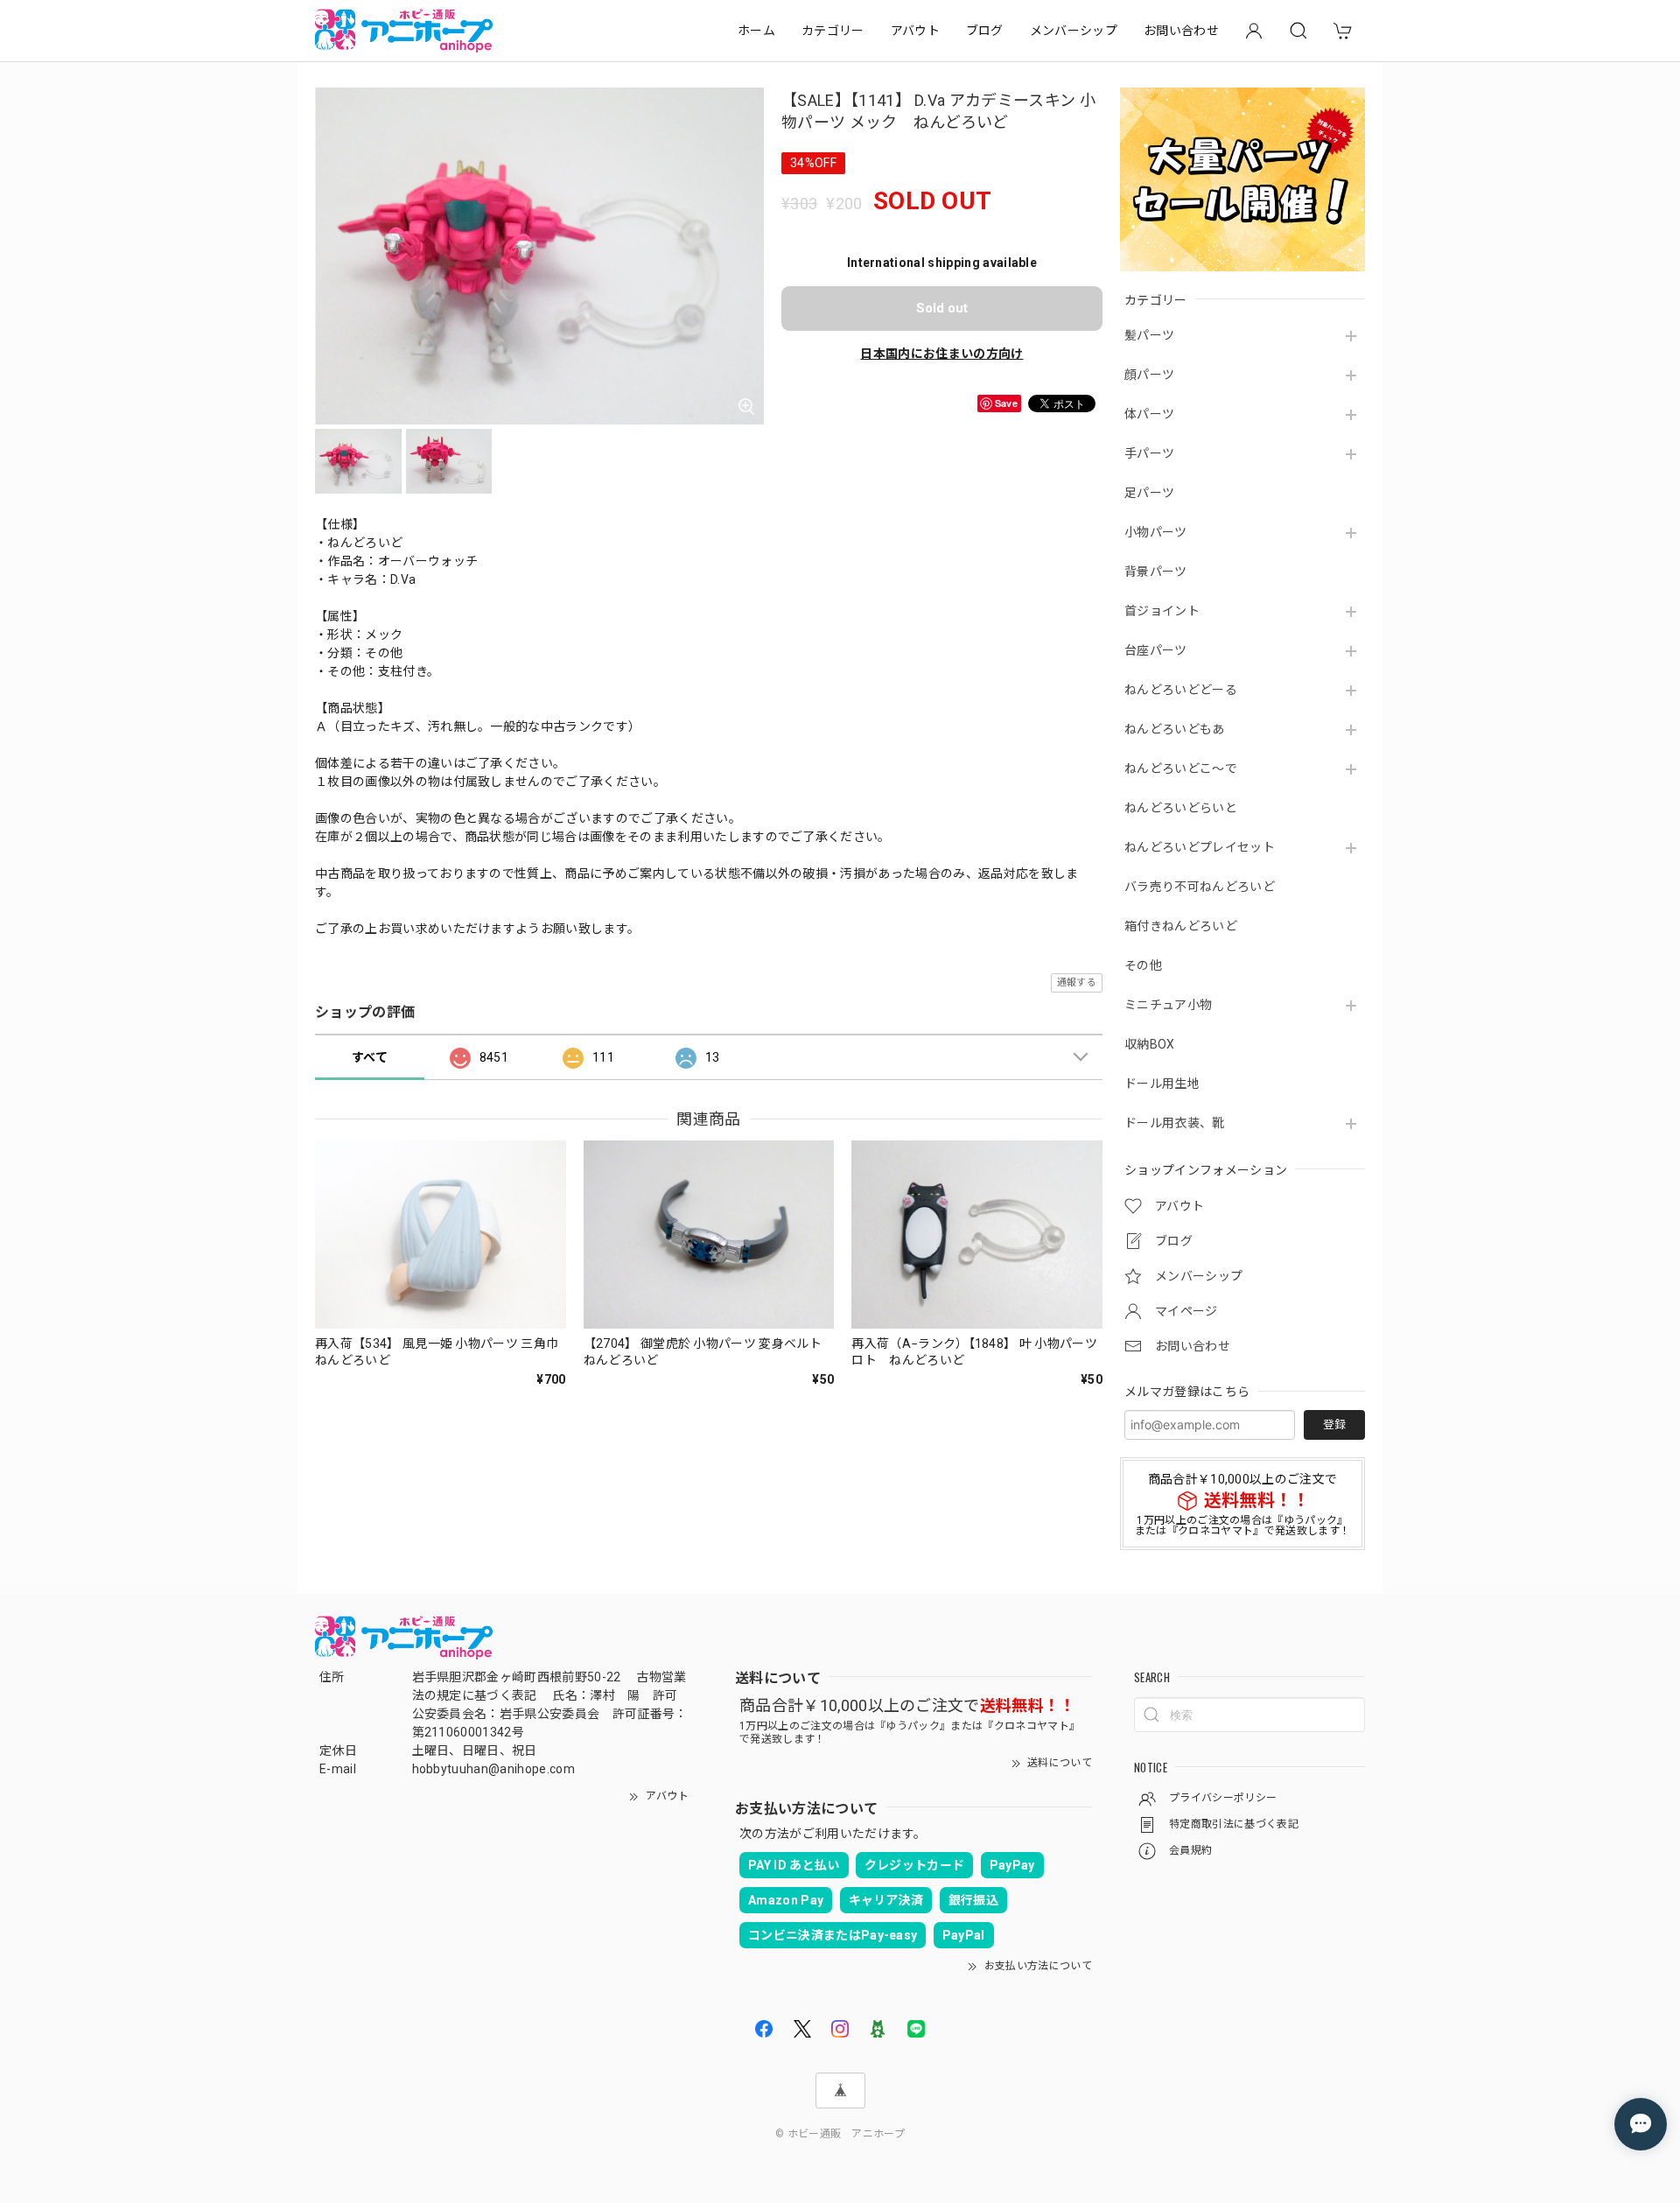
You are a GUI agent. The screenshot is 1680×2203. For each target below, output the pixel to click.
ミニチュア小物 (1168, 1005)
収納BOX (1150, 1044)
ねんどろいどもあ (1175, 729)
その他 (1143, 965)
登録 (1334, 1424)
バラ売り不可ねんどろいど (1200, 887)
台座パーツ (1156, 650)
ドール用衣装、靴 (1175, 1123)
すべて (370, 1057)
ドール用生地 (1162, 1084)
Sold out (942, 308)
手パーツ (1149, 453)
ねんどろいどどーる (1181, 690)
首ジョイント (1162, 611)
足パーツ (1149, 493)
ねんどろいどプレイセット (1200, 847)
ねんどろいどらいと (1181, 808)
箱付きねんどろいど (1181, 926)
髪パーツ (1149, 335)
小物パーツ (1156, 532)
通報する (1077, 982)
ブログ (985, 31)
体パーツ (1149, 414)
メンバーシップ (1074, 31)
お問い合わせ (1181, 31)
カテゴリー (833, 31)
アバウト (915, 31)
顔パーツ (1149, 375)
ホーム (756, 31)
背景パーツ (1156, 572)
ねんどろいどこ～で (1181, 768)
